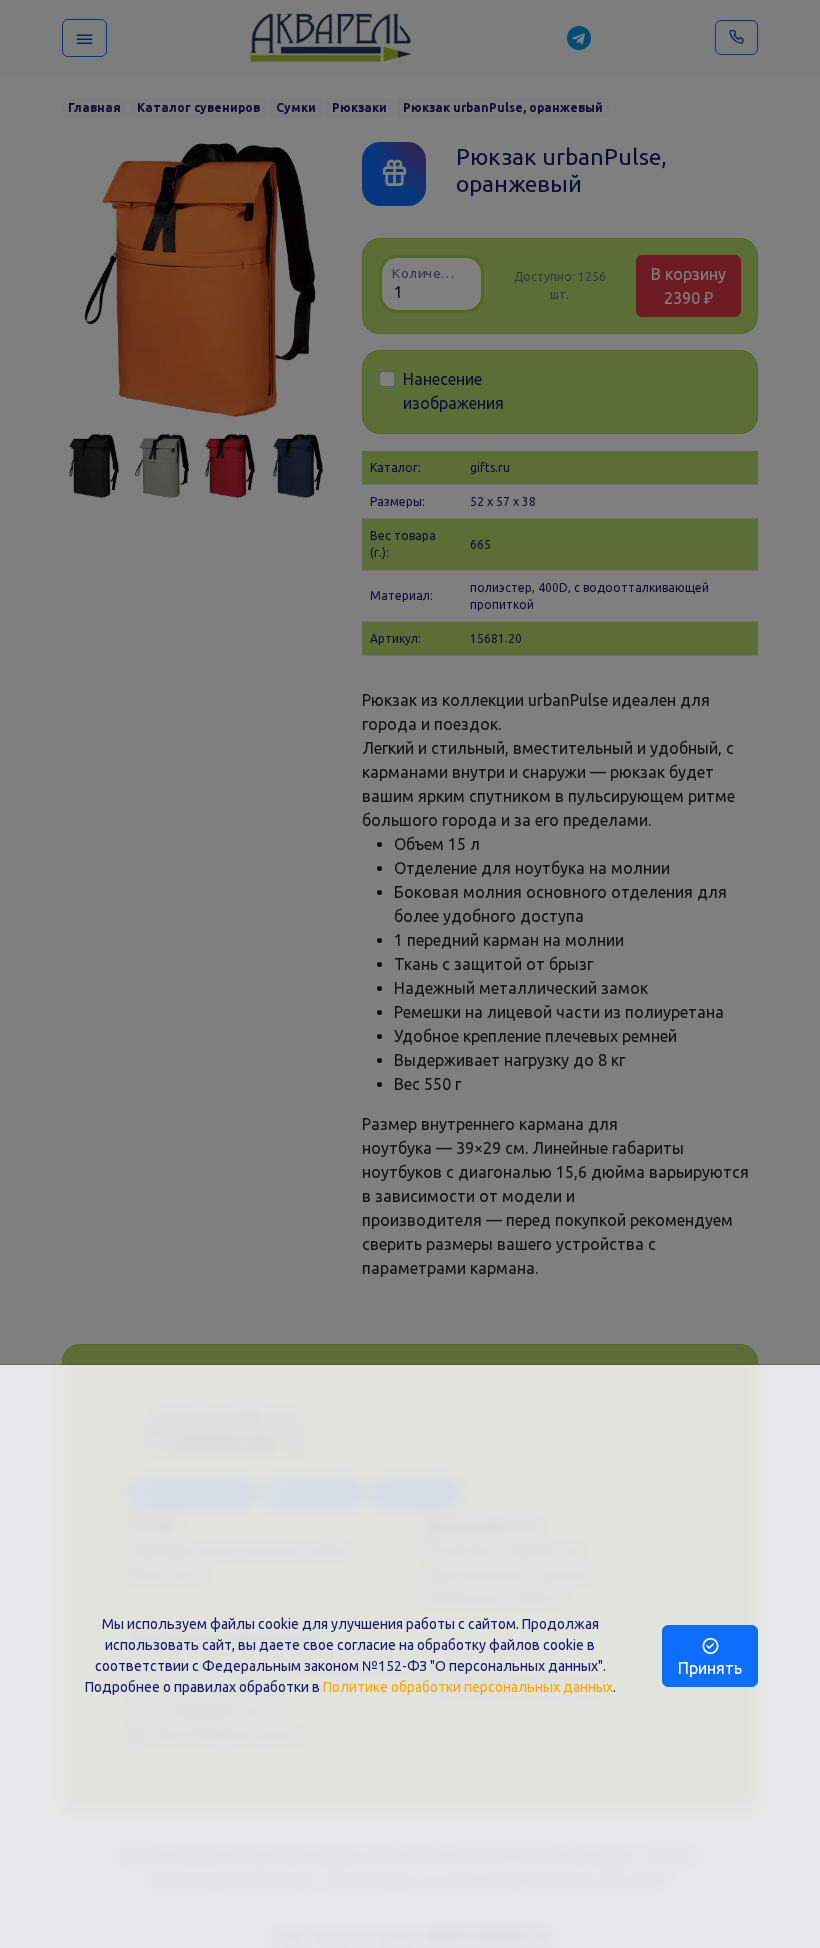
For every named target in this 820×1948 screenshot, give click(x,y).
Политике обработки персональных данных (468, 1687)
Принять (710, 1668)
